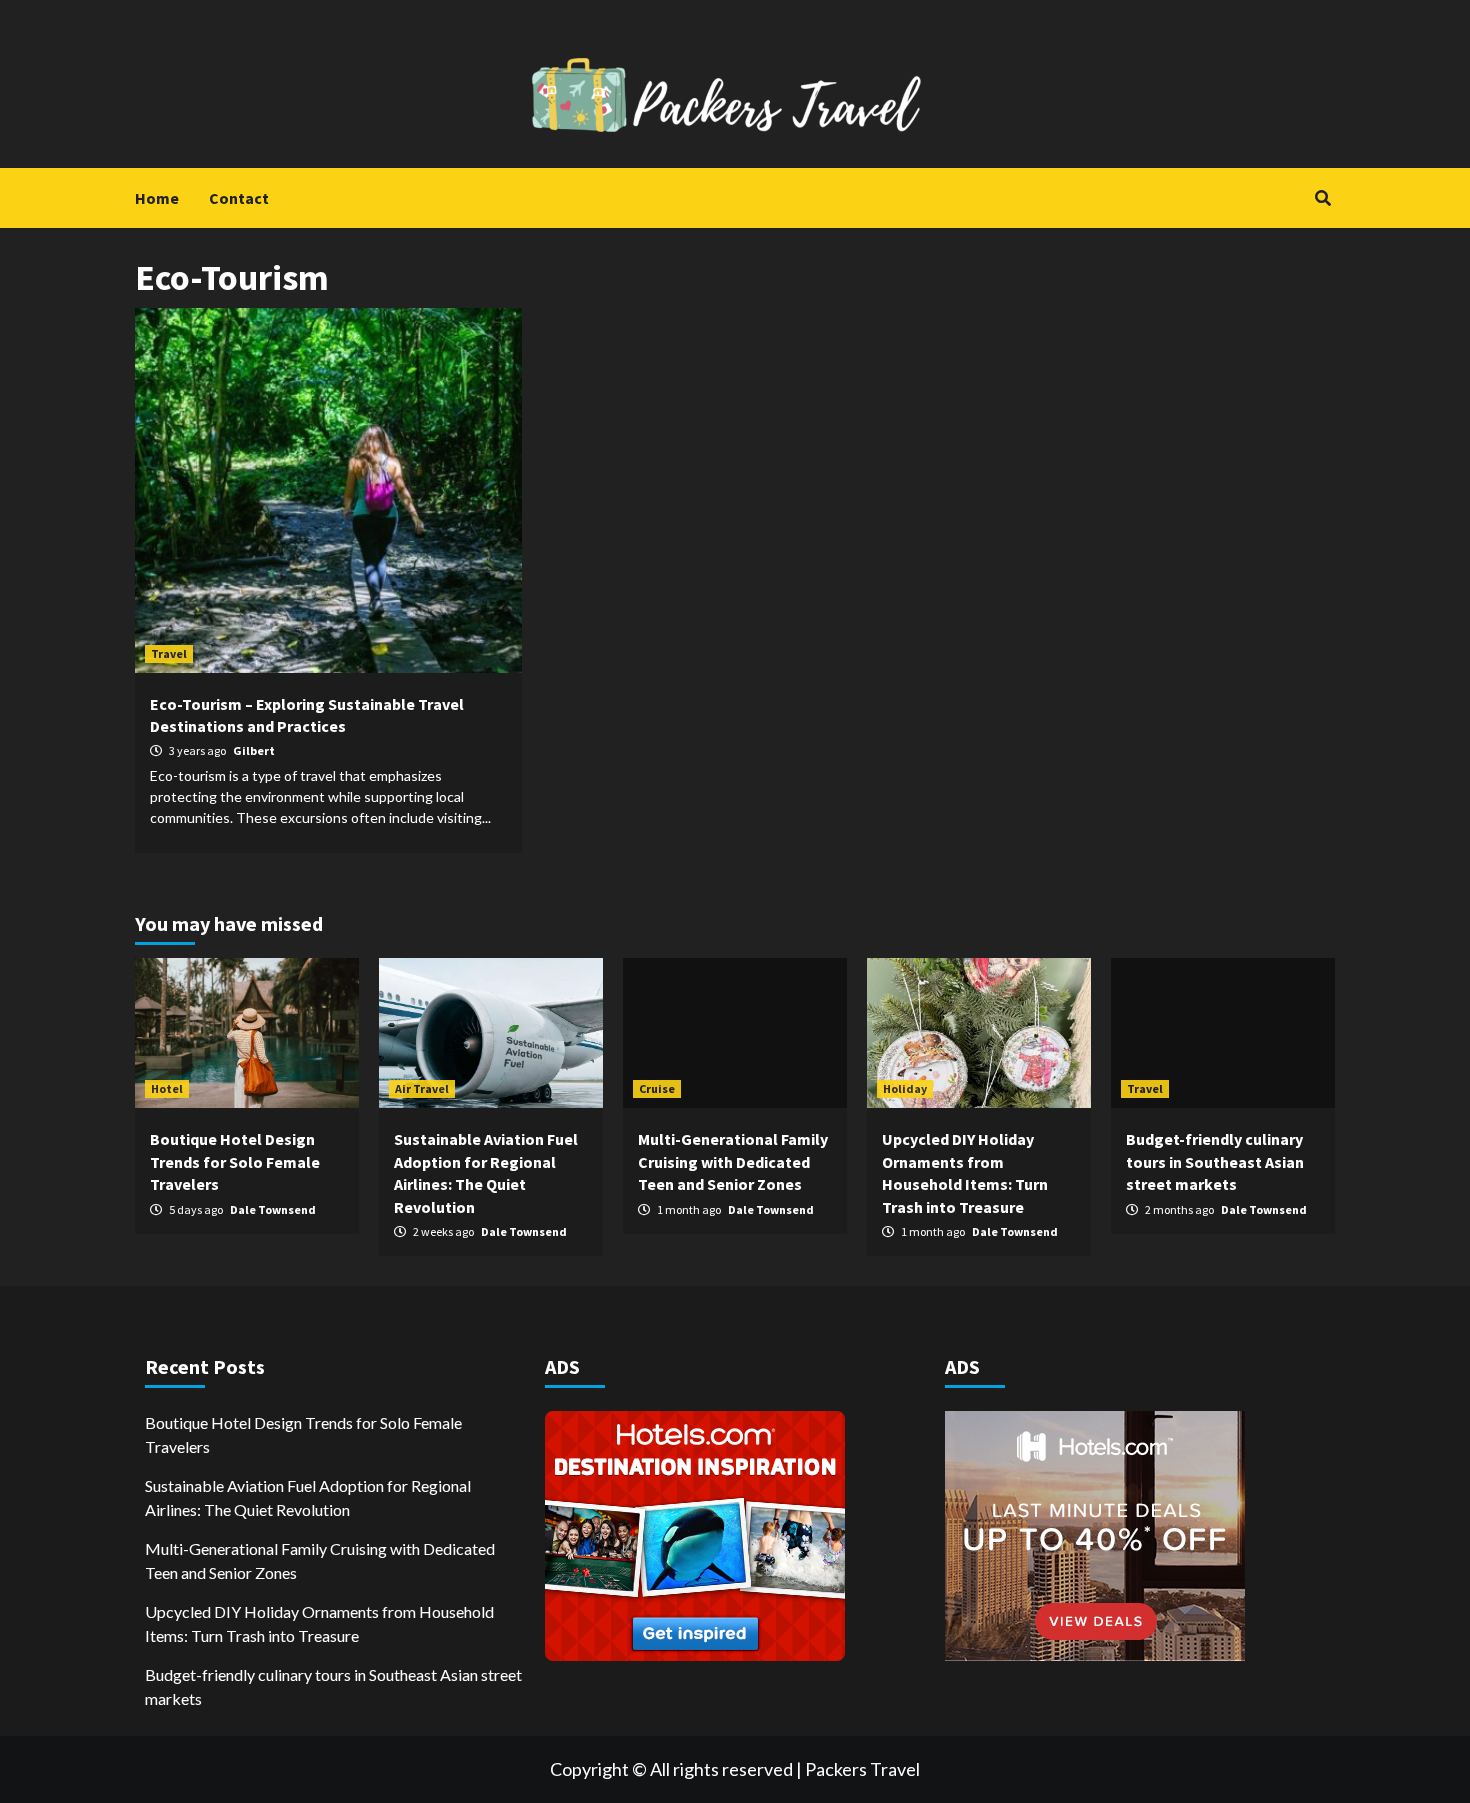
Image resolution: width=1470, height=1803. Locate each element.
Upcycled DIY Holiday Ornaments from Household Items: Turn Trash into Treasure (319, 1623)
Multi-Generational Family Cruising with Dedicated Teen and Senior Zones (733, 1161)
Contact (239, 198)
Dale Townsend (273, 1209)
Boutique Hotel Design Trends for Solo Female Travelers (235, 1161)
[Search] (1322, 198)
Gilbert (254, 750)
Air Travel (422, 1088)
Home (157, 198)
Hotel (167, 1088)
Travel (169, 653)
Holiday (905, 1088)
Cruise (657, 1088)
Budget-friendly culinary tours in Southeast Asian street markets (1215, 1161)
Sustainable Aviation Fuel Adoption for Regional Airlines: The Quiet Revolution (308, 1497)
